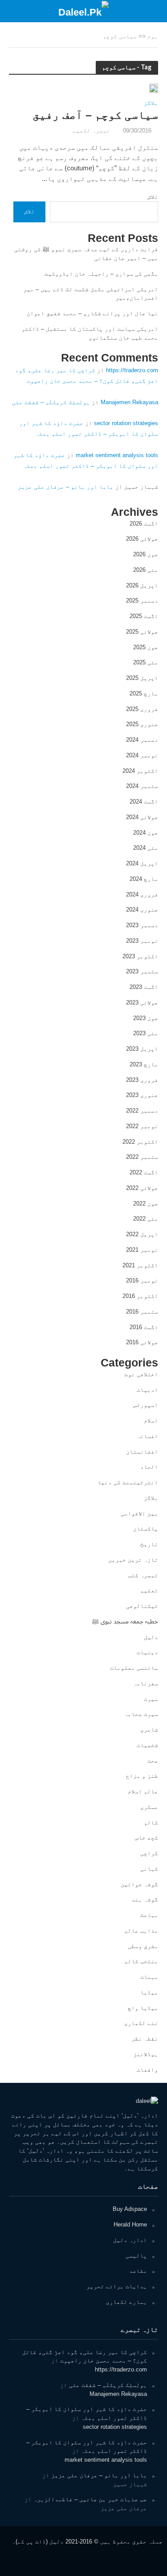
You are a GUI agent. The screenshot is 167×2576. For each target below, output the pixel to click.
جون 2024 (146, 833)
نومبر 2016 (142, 1280)
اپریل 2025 (142, 678)
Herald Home (130, 2224)
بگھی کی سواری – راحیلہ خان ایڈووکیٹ (101, 274)
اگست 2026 (144, 524)
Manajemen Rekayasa (129, 402)
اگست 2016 (144, 1327)
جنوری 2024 (142, 910)
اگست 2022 (144, 1172)
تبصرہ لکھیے (91, 131)
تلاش (153, 197)
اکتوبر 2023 (140, 956)
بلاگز (151, 103)
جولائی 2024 (142, 817)
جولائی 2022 (142, 1188)
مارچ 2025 (144, 693)
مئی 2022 (146, 1219)
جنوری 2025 (142, 724)
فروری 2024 (142, 894)
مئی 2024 (146, 848)
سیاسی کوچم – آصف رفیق (95, 115)
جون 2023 (146, 1018)
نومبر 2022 (142, 1126)
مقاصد (138, 2271)
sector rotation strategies (126, 423)
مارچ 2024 (144, 879)
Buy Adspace (130, 2209)
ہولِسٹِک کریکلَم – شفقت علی (51, 402)
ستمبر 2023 (142, 971)
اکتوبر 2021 (140, 1265)
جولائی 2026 (142, 539)
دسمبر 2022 (142, 1111)
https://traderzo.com (132, 370)
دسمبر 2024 (142, 740)
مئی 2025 (146, 662)
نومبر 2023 (142, 941)
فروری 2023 (142, 1080)
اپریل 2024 (142, 863)
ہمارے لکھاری (126, 2302)
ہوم (153, 36)
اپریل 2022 (142, 1234)
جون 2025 (146, 647)
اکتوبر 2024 (140, 771)
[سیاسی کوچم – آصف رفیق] (154, 88)
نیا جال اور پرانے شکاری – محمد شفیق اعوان (92, 313)
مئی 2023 (146, 1033)
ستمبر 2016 (142, 1312)
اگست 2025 (144, 616)
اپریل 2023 (142, 1049)
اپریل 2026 (142, 585)
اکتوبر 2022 (140, 1142)
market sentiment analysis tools (117, 455)
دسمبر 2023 (142, 925)
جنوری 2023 (142, 1095)
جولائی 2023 (142, 1003)
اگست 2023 (144, 987)
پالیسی (136, 2256)
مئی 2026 (146, 570)
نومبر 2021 (142, 1250)
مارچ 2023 (144, 1064)
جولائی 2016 (142, 1342)
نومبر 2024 (142, 755)
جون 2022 (146, 1204)
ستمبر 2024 (142, 786)
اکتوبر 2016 (140, 1296)
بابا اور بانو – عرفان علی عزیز (66, 487)
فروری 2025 (142, 709)
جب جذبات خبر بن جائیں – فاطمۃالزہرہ (90, 2499)
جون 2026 (146, 554)
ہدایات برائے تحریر (117, 2286)
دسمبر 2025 (142, 601)
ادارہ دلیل (130, 2240)
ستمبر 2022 (142, 1157)
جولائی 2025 (142, 632)
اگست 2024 (144, 802)
